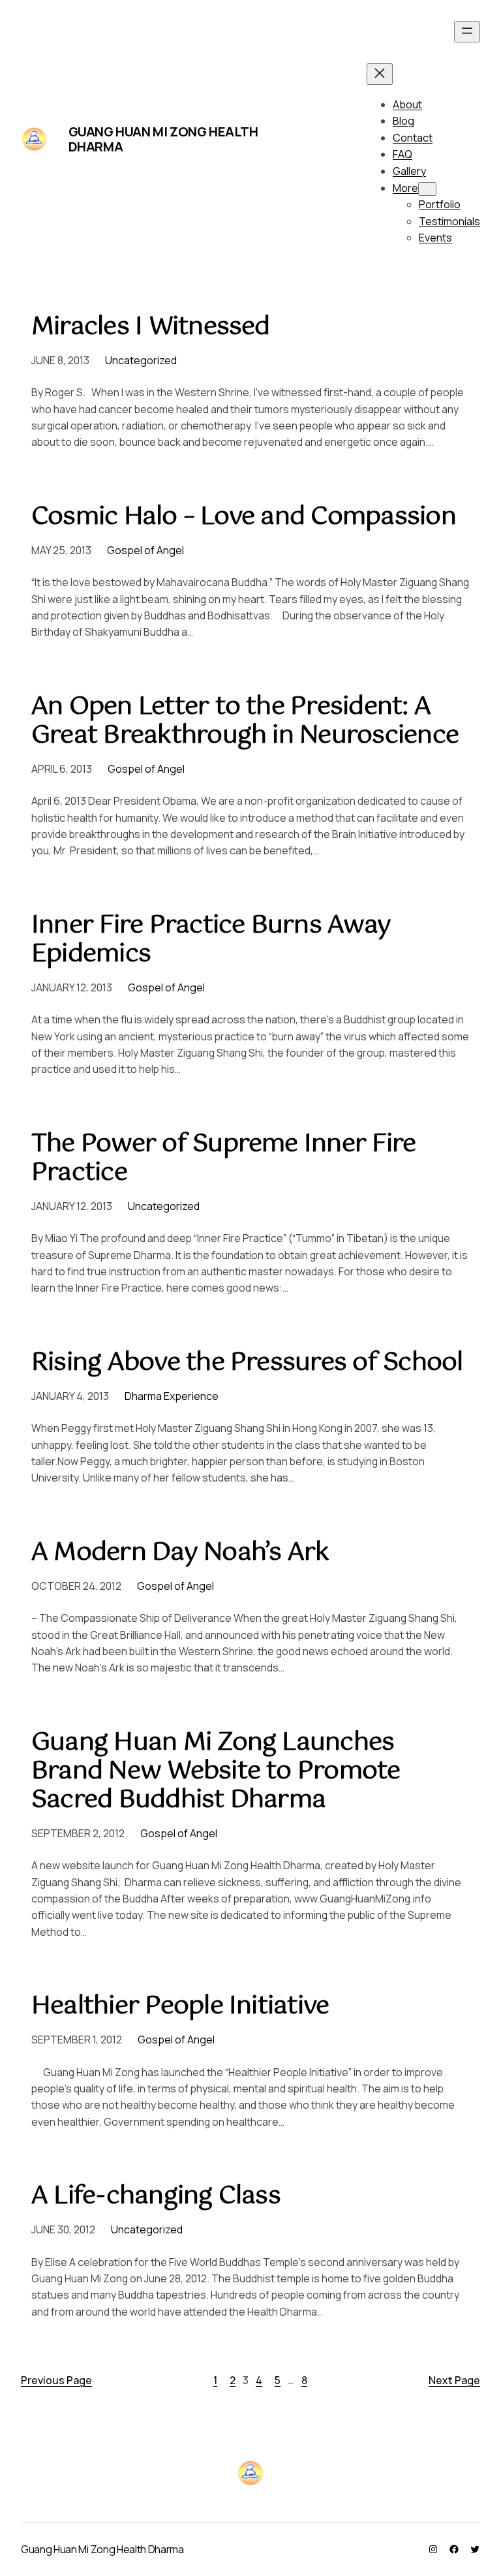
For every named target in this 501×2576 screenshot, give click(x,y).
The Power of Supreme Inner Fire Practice (223, 1159)
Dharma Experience (172, 1396)
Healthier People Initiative (180, 2007)
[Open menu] (467, 32)
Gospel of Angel (145, 550)
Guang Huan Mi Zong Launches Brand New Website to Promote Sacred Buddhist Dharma (216, 1772)
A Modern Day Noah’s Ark (180, 1553)
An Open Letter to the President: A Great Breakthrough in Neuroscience (245, 722)
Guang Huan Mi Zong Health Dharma (163, 139)
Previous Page (56, 2380)
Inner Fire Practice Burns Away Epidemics (211, 940)
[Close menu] (380, 74)
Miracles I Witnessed (151, 328)
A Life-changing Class (156, 2197)
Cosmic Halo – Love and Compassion (244, 518)
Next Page (454, 2380)
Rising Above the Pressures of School (247, 1363)
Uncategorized (141, 360)
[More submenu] (427, 189)
